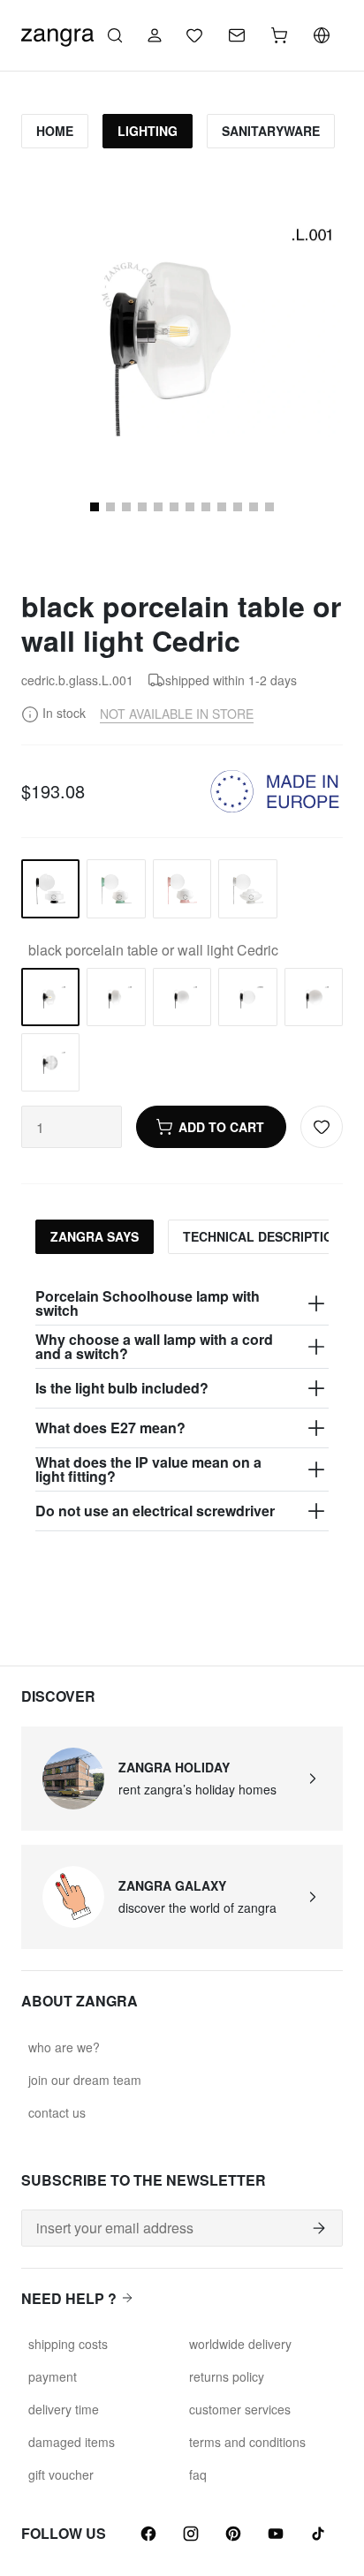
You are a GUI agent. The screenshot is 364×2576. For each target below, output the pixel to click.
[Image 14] (206, 507)
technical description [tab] (262, 1236)
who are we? (64, 2047)
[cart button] (279, 35)
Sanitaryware (271, 131)
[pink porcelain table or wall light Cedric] (182, 888)
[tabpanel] (182, 1407)
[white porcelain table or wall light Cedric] (247, 888)
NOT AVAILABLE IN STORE (177, 714)
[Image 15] (222, 507)
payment (53, 2376)
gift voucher (61, 2474)
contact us (57, 2112)
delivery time (64, 2409)
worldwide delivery (240, 2344)
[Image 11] (158, 507)
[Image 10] (142, 507)
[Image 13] (190, 507)
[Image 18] (269, 507)
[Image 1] (95, 507)
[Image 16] (238, 507)
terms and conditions (247, 2442)
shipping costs (68, 2344)
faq (198, 2474)
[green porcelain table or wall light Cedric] (116, 888)
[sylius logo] (57, 33)
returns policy (227, 2376)
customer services (240, 2409)
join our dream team (85, 2080)
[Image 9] (126, 507)
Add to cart (221, 1127)
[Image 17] (254, 507)
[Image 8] (110, 507)
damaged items (72, 2442)
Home (55, 131)
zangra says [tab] (95, 1236)
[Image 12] (174, 507)
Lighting (148, 131)
